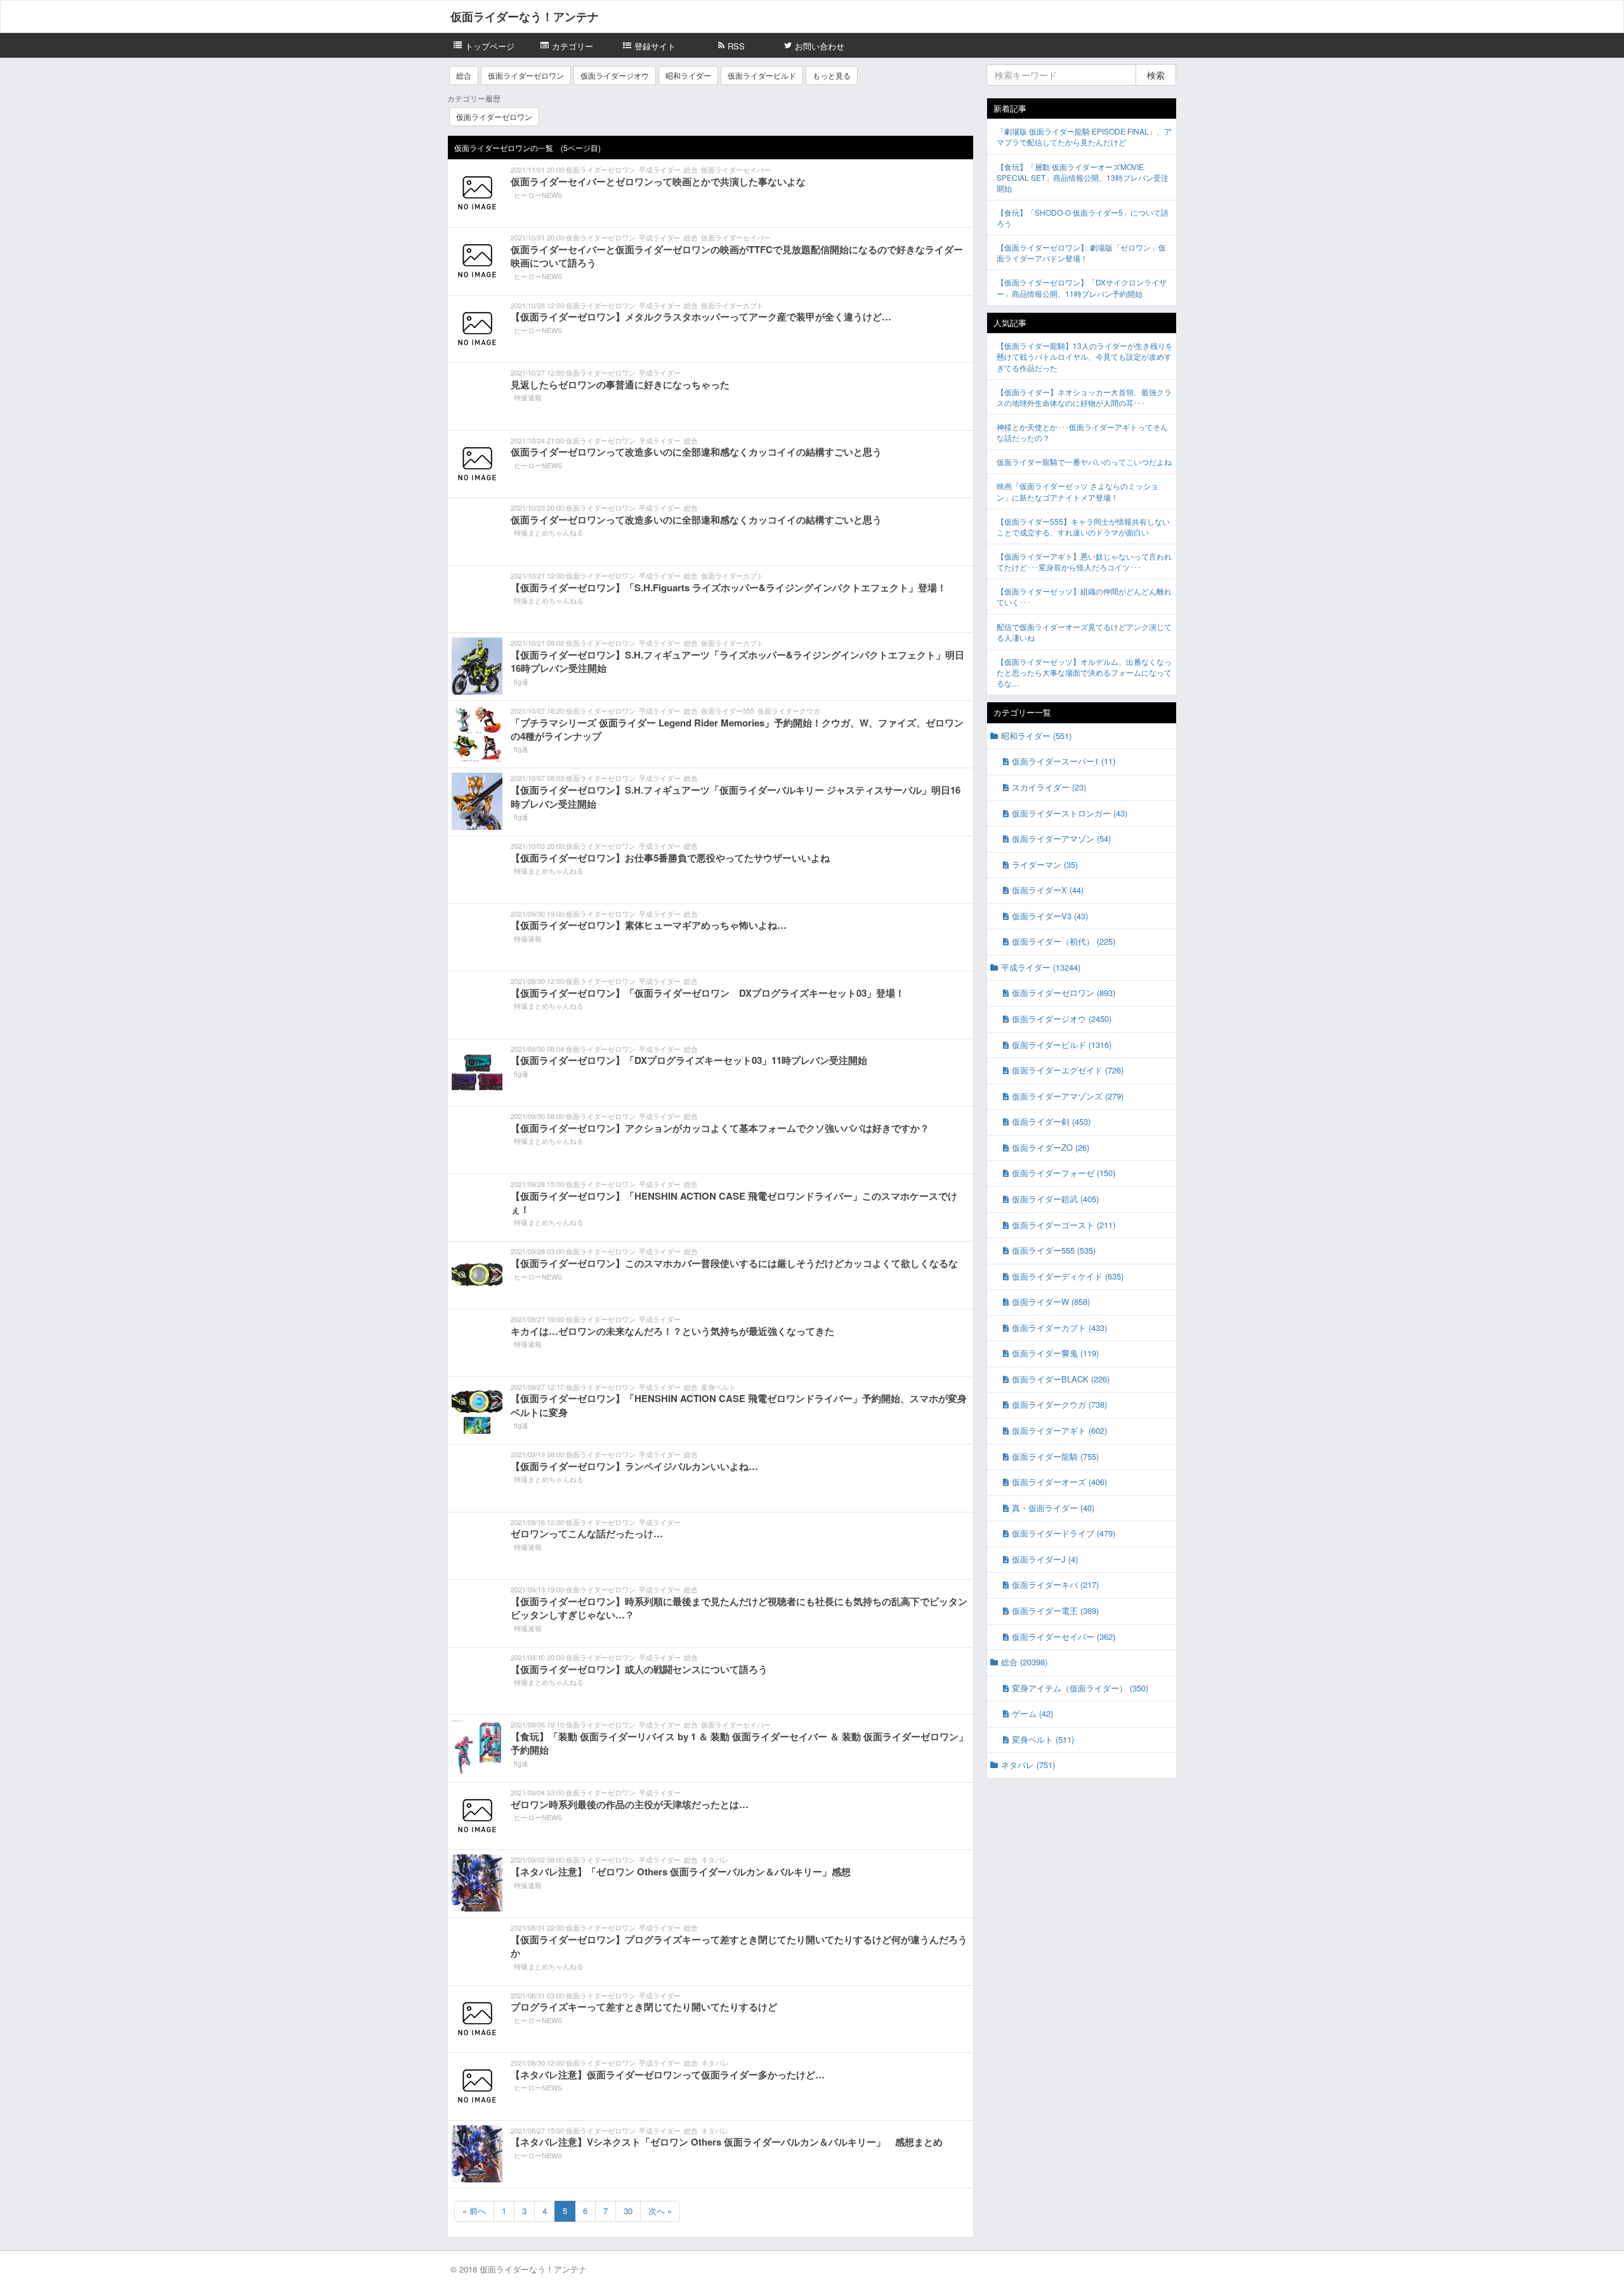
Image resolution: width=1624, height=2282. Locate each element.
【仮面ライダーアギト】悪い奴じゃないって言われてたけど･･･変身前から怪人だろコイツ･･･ (1084, 561)
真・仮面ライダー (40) (1053, 1508)
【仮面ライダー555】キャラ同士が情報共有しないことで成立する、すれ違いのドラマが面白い (1083, 527)
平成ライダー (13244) (1041, 967)
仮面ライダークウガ (789, 711)
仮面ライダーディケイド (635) (1068, 1276)
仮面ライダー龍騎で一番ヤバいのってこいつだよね (1084, 462)
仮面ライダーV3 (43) (1050, 916)
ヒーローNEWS (538, 195)
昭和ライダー (688, 75)
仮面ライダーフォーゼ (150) (1064, 1173)
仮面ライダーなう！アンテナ (525, 16)
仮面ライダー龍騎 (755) (1055, 1456)
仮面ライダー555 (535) (1054, 1250)
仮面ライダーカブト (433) (1059, 1328)
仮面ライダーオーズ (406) (1059, 1482)
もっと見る (832, 75)
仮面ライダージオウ (615, 75)
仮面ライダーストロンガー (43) (1070, 813)
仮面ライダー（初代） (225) (1064, 941)
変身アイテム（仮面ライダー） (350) (1080, 1688)
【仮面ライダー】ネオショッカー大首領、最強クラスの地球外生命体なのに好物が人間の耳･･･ (1084, 397)
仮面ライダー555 (728, 711)
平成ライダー (660, 169)
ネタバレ (715, 1859)
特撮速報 (528, 397)
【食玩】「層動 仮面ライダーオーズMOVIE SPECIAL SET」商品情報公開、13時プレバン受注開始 (1083, 177)
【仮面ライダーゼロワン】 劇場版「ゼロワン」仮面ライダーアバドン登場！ (1081, 252)
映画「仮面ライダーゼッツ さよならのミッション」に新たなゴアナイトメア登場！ (1077, 491)
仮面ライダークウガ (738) (1059, 1404)
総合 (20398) (1024, 1662)
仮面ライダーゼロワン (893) (1064, 993)
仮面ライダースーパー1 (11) (1064, 761)
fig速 (521, 681)
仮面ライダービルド (762, 75)
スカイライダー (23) (1049, 787)
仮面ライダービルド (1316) (1062, 1045)
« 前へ (474, 2211)
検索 (1156, 75)
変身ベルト (718, 1387)
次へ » (660, 2211)
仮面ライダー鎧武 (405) (1055, 1199)
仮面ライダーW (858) (1051, 1302)
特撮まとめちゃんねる (549, 532)
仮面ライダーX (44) (1048, 890)
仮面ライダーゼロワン (526, 75)
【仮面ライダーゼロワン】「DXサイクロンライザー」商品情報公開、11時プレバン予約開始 (1082, 287)
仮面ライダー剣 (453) (1051, 1121)
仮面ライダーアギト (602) (1059, 1430)
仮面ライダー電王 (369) (1055, 1610)
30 (628, 2211)
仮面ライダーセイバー (736, 169)
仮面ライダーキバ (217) (1055, 1584)
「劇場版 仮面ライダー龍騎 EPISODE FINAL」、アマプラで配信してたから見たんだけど (1084, 136)
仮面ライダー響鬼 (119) (1055, 1353)
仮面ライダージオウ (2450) (1062, 1019)
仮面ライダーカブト (732, 305)
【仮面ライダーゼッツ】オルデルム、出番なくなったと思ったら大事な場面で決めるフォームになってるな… (1084, 672)
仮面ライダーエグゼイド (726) (1068, 1070)
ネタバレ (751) (1028, 1765)
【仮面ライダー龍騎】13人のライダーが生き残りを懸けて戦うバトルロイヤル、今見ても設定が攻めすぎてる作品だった (1085, 356)
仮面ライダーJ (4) (1045, 1559)
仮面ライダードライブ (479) (1064, 1533)
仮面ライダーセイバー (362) (1064, 1636)
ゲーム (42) (1032, 1713)
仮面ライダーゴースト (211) (1064, 1225)
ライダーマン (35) (1045, 864)
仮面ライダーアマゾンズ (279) (1068, 1096)
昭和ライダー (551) (1036, 736)
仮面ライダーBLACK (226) (1061, 1379)
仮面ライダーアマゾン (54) (1061, 838)
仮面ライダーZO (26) (1051, 1147)
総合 (464, 75)
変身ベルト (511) (1043, 1739)
